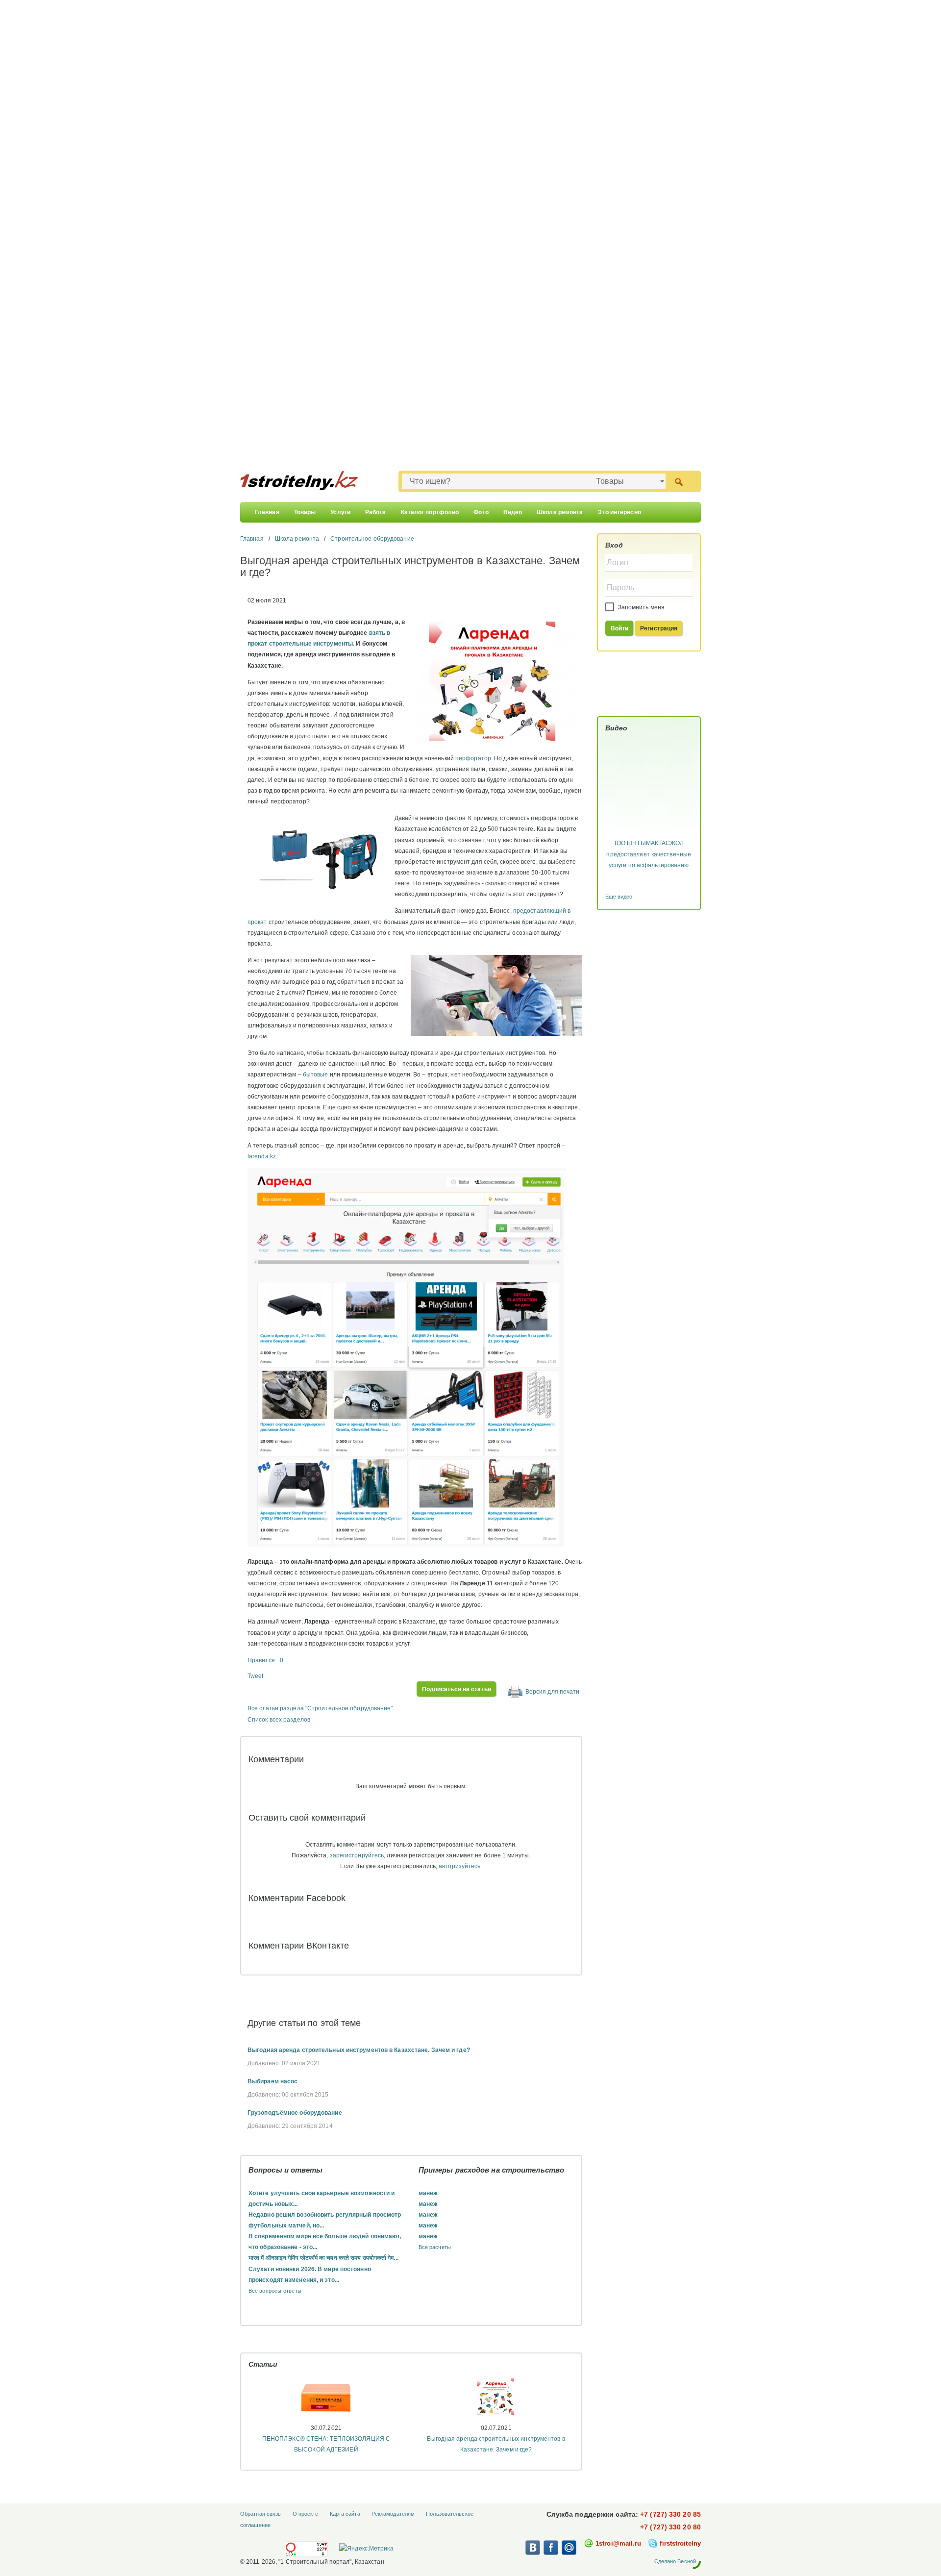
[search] (679, 481)
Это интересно (619, 512)
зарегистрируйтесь (357, 1855)
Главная (267, 512)
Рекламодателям (393, 2514)
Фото (481, 512)
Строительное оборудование (372, 539)
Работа (376, 512)
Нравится (261, 1660)
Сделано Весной (675, 2561)
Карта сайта (345, 2514)
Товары (305, 512)
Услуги (340, 512)
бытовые (316, 1075)
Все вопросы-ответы (275, 2291)
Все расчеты (435, 2247)
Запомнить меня (641, 607)
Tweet (256, 1676)
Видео (513, 512)
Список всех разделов (279, 1720)
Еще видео (619, 897)
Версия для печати (553, 1692)
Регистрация (659, 628)
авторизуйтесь (459, 1866)
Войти (620, 628)
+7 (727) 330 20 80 (670, 2527)
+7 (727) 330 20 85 (670, 2514)
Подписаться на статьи (457, 1689)
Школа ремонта (560, 512)
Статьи (263, 2364)
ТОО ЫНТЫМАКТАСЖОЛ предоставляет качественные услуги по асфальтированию (649, 854)
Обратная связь (260, 2514)
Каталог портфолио (430, 512)
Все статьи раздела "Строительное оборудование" (320, 1708)
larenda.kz (262, 1156)
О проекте (306, 2514)
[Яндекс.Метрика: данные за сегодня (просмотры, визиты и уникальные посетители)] (366, 2549)
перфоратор (473, 758)
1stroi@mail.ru (618, 2543)
